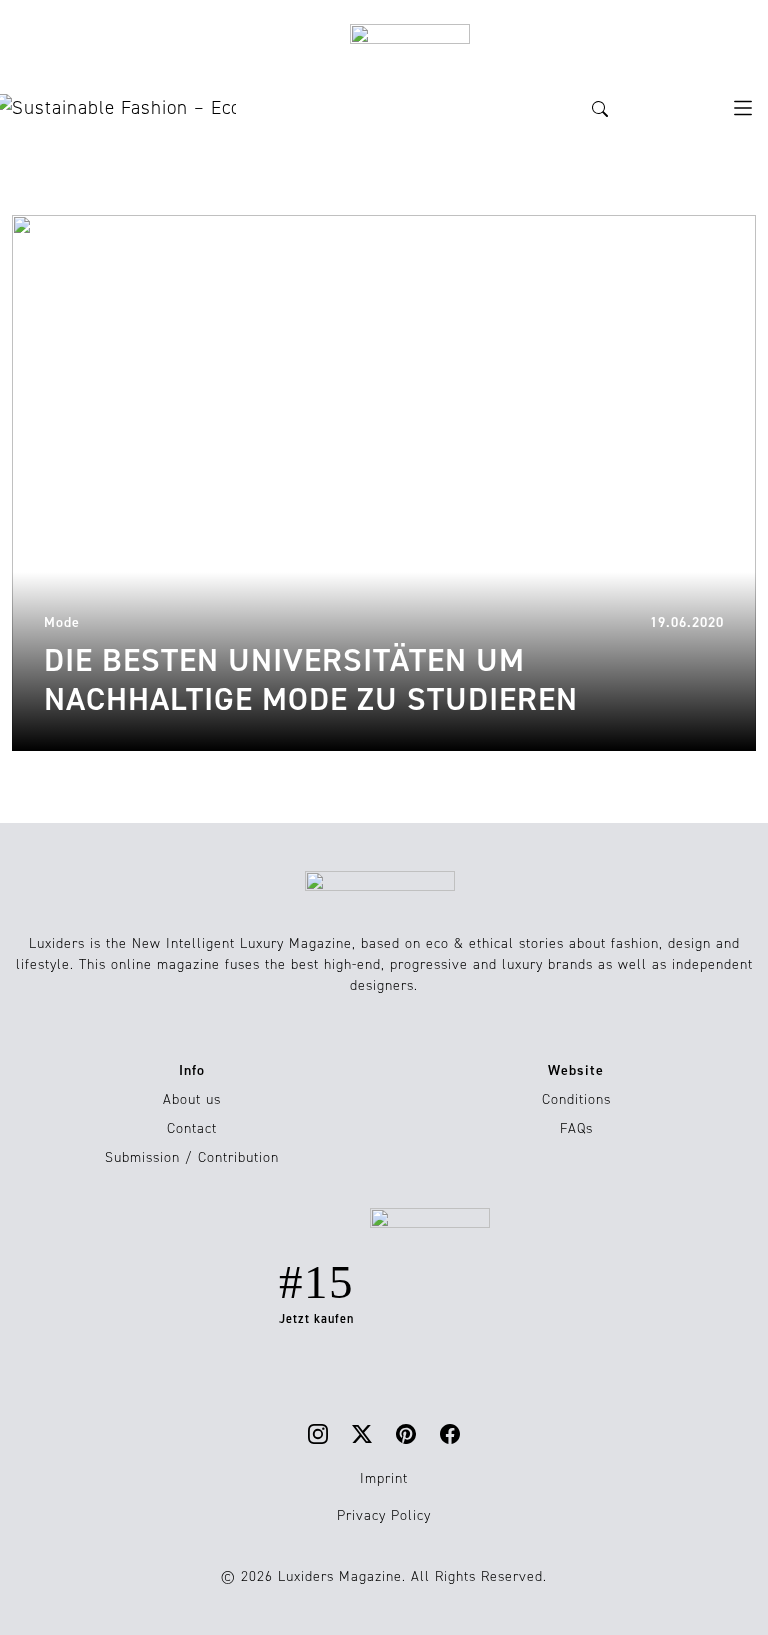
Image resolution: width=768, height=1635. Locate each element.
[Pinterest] (406, 1433)
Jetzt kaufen (316, 1319)
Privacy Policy (384, 1515)
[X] (362, 1433)
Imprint (384, 1478)
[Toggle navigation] (743, 108)
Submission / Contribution (192, 1157)
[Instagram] (318, 1433)
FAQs (576, 1128)
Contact (192, 1128)
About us (192, 1099)
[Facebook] (450, 1433)
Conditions (576, 1099)
